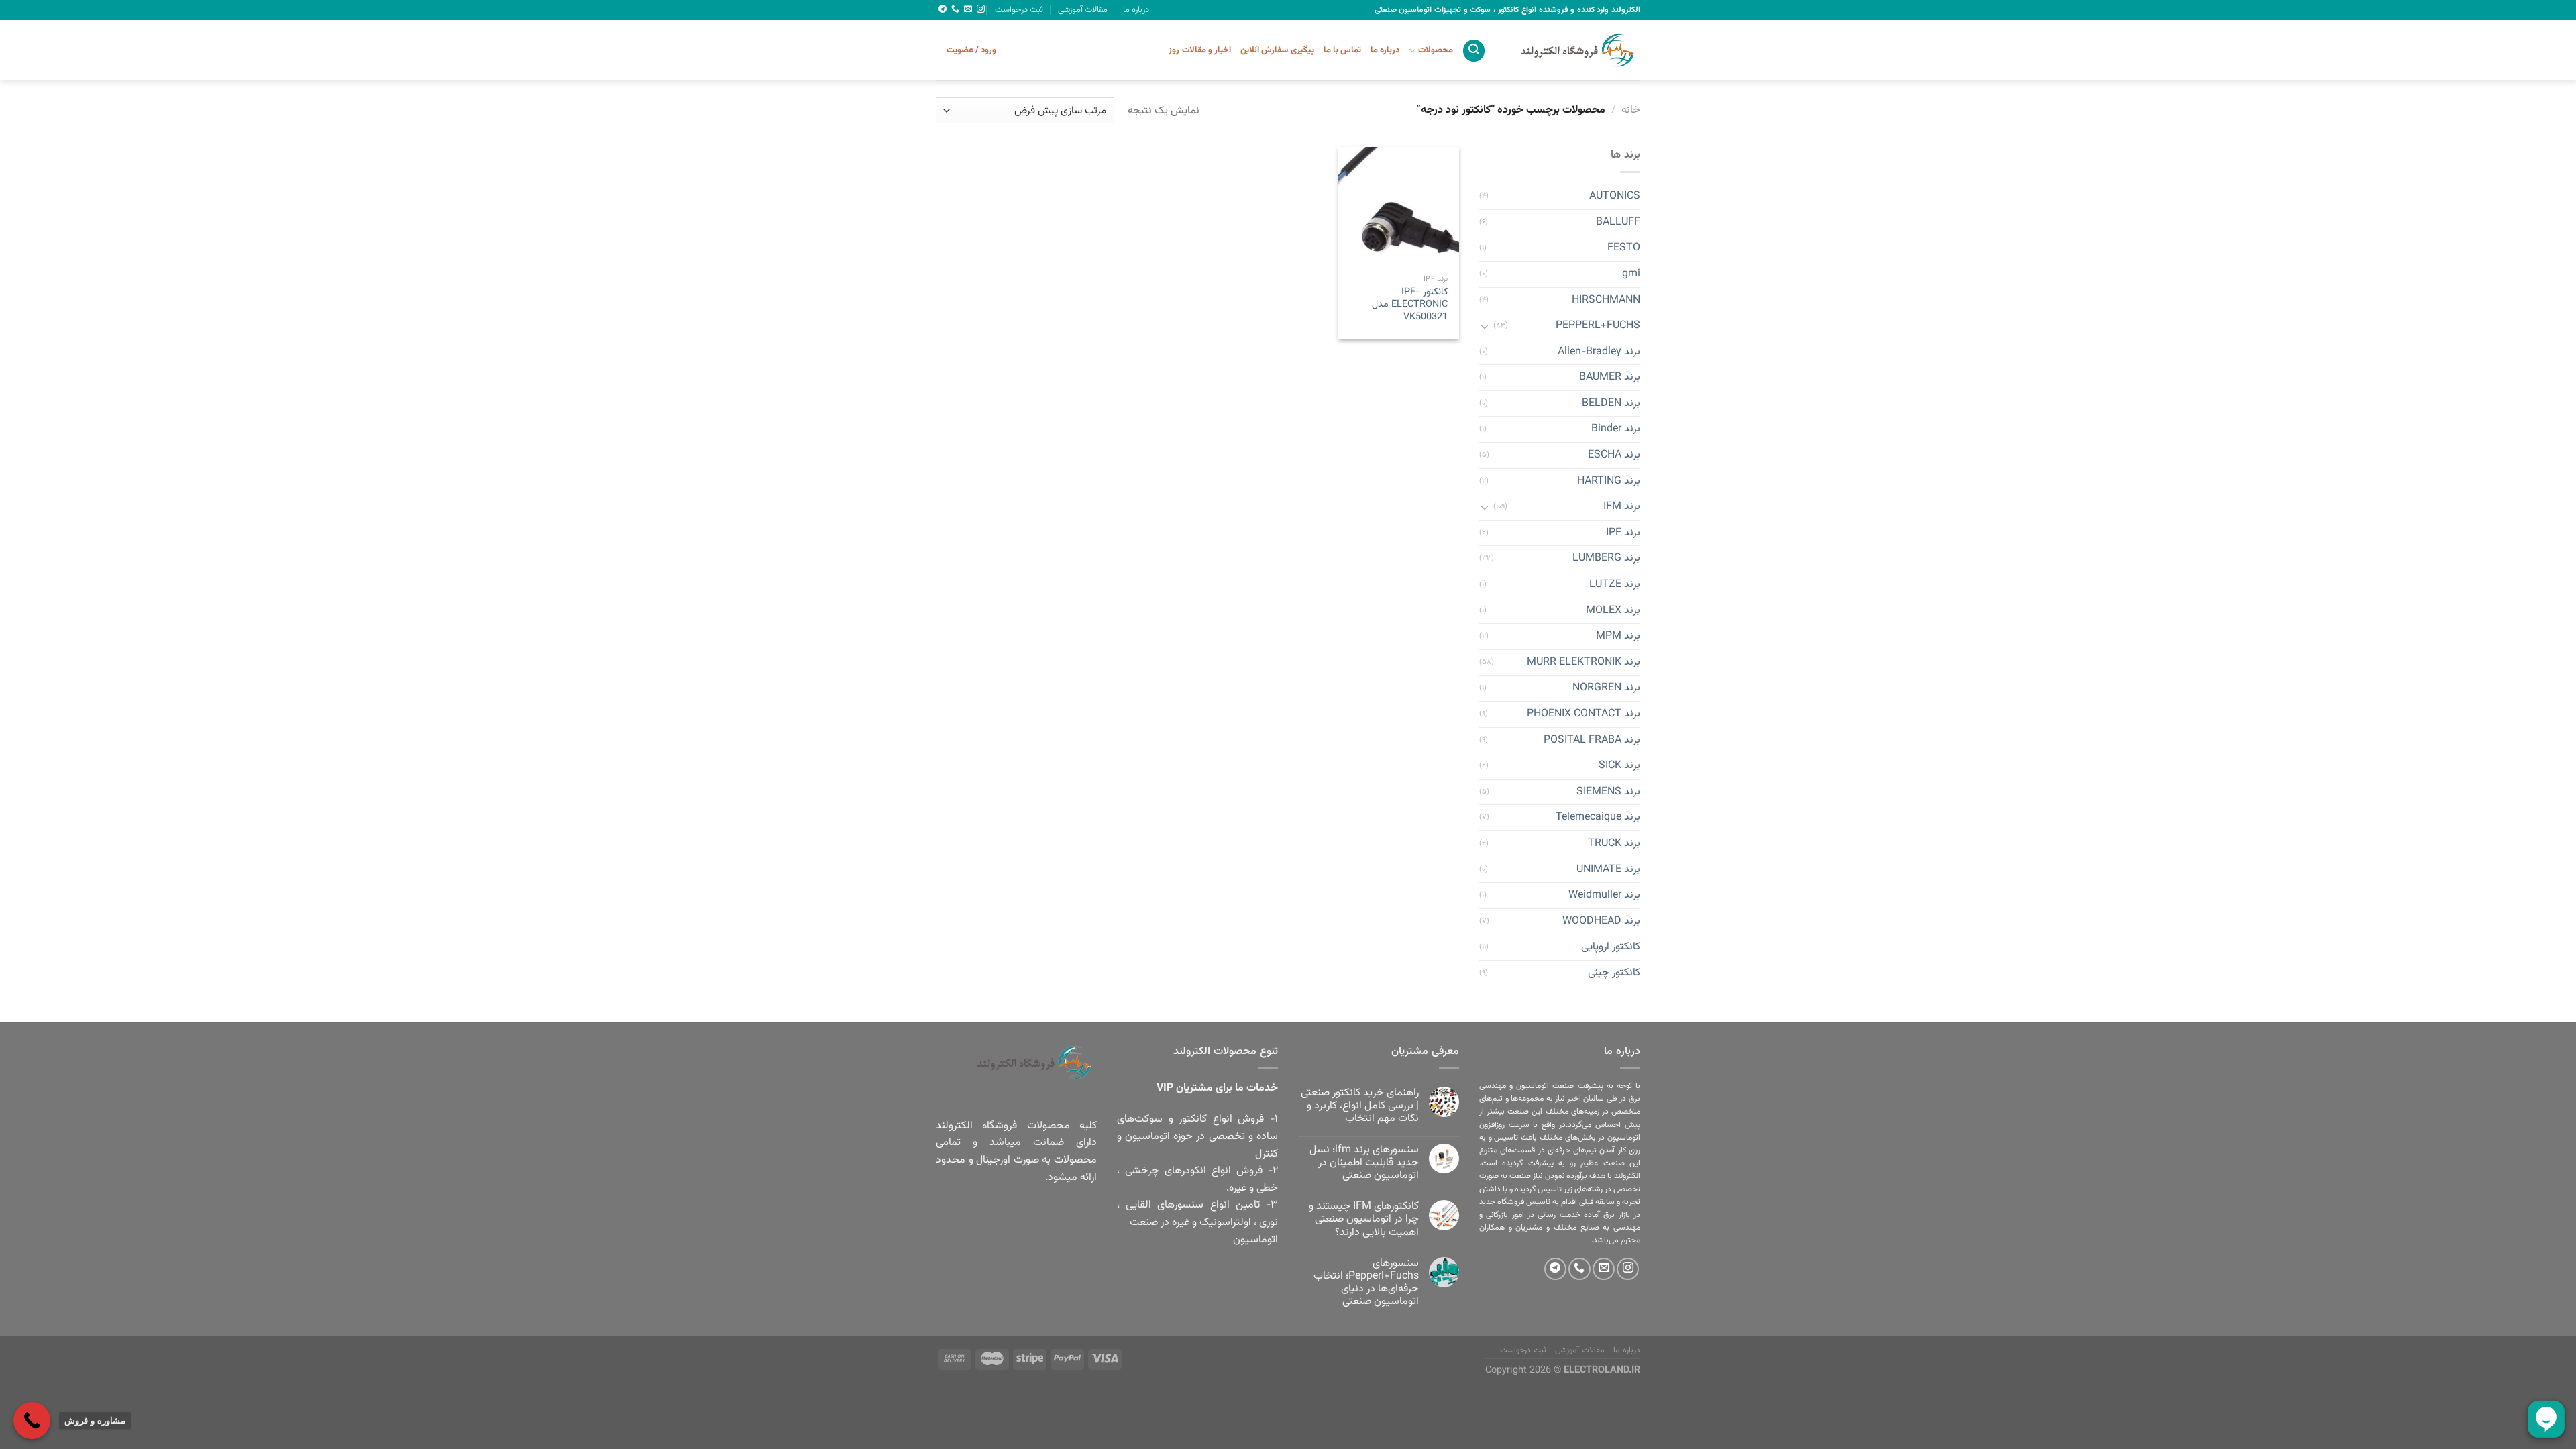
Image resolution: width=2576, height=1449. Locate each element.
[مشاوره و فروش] (32, 1420)
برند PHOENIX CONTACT (1584, 714)
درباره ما (1136, 10)
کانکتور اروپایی (1611, 948)
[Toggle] (1485, 326)
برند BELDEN (1611, 404)
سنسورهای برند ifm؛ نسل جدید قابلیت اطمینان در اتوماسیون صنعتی (1364, 1163)
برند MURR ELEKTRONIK (1584, 662)
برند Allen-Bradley (1599, 352)
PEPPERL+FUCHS (1598, 326)
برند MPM (1618, 637)
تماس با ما (1343, 50)
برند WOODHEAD (1601, 921)
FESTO (1624, 249)
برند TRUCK (1614, 844)
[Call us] (955, 9)
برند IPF (1623, 533)
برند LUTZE (1615, 585)
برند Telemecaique (1598, 818)
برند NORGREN (1606, 689)
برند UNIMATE (1608, 870)
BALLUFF (1618, 222)
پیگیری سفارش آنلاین (1277, 50)
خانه (1631, 110)
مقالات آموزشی (1083, 10)
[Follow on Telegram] (943, 9)
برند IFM (1622, 507)
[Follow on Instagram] (981, 9)
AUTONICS (1615, 197)
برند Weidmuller (1604, 896)
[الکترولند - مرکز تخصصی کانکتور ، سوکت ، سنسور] (1573, 50)
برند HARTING (1609, 481)
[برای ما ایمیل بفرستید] (968, 9)
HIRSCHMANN (1606, 300)
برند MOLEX (1613, 611)
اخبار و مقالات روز (1200, 50)
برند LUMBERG (1606, 559)
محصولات (1435, 50)
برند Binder (1616, 430)
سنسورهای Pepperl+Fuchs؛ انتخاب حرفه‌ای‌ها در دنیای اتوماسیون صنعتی (1366, 1283)
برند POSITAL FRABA (1592, 740)
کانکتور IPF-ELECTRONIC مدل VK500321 (1410, 305)
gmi (1631, 274)
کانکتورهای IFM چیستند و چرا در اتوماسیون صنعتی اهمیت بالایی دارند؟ (1364, 1220)
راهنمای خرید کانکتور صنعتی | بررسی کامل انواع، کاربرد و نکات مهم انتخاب (1360, 1106)
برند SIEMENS (1608, 792)
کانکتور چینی (1614, 973)
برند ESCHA (1614, 455)
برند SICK (1619, 766)
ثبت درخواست (1019, 10)
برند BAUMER (1610, 378)
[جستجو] (1474, 51)
